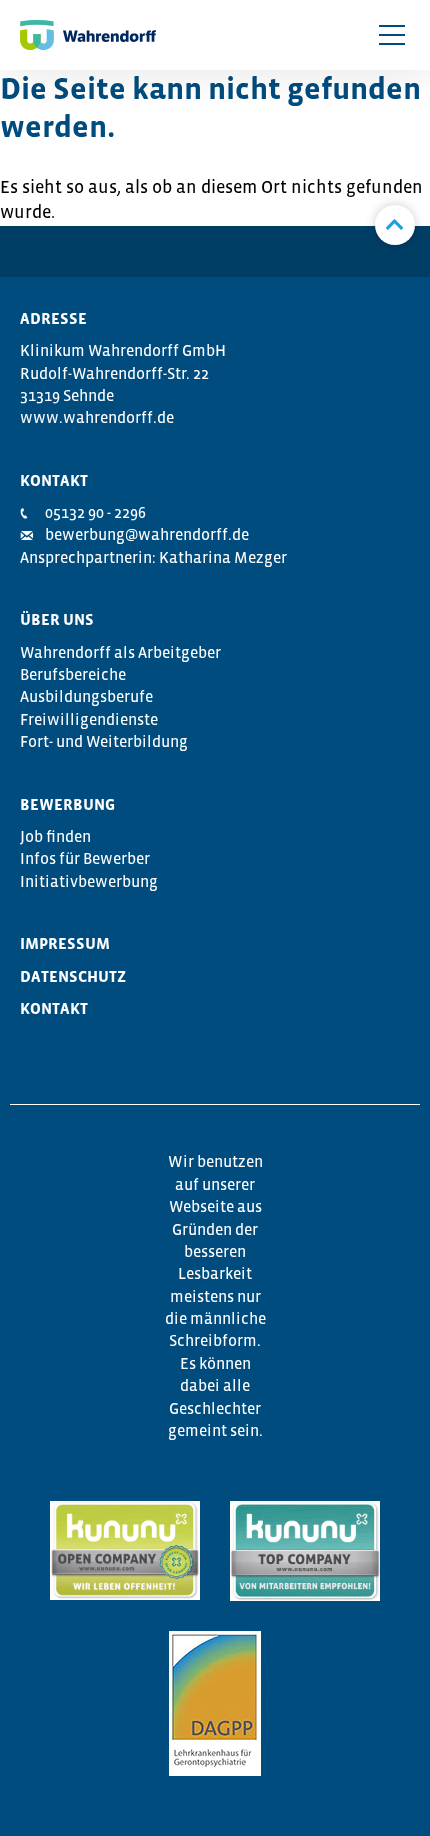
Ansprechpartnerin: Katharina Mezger (153, 557)
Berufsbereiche (73, 674)
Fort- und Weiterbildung (104, 741)
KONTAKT (54, 1008)
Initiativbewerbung (89, 881)
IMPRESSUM (65, 943)
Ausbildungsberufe (86, 696)
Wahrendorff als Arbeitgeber (120, 652)
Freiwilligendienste (89, 719)
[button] (392, 35)
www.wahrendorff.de (97, 417)
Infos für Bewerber (85, 858)
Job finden (55, 836)
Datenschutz (73, 976)
